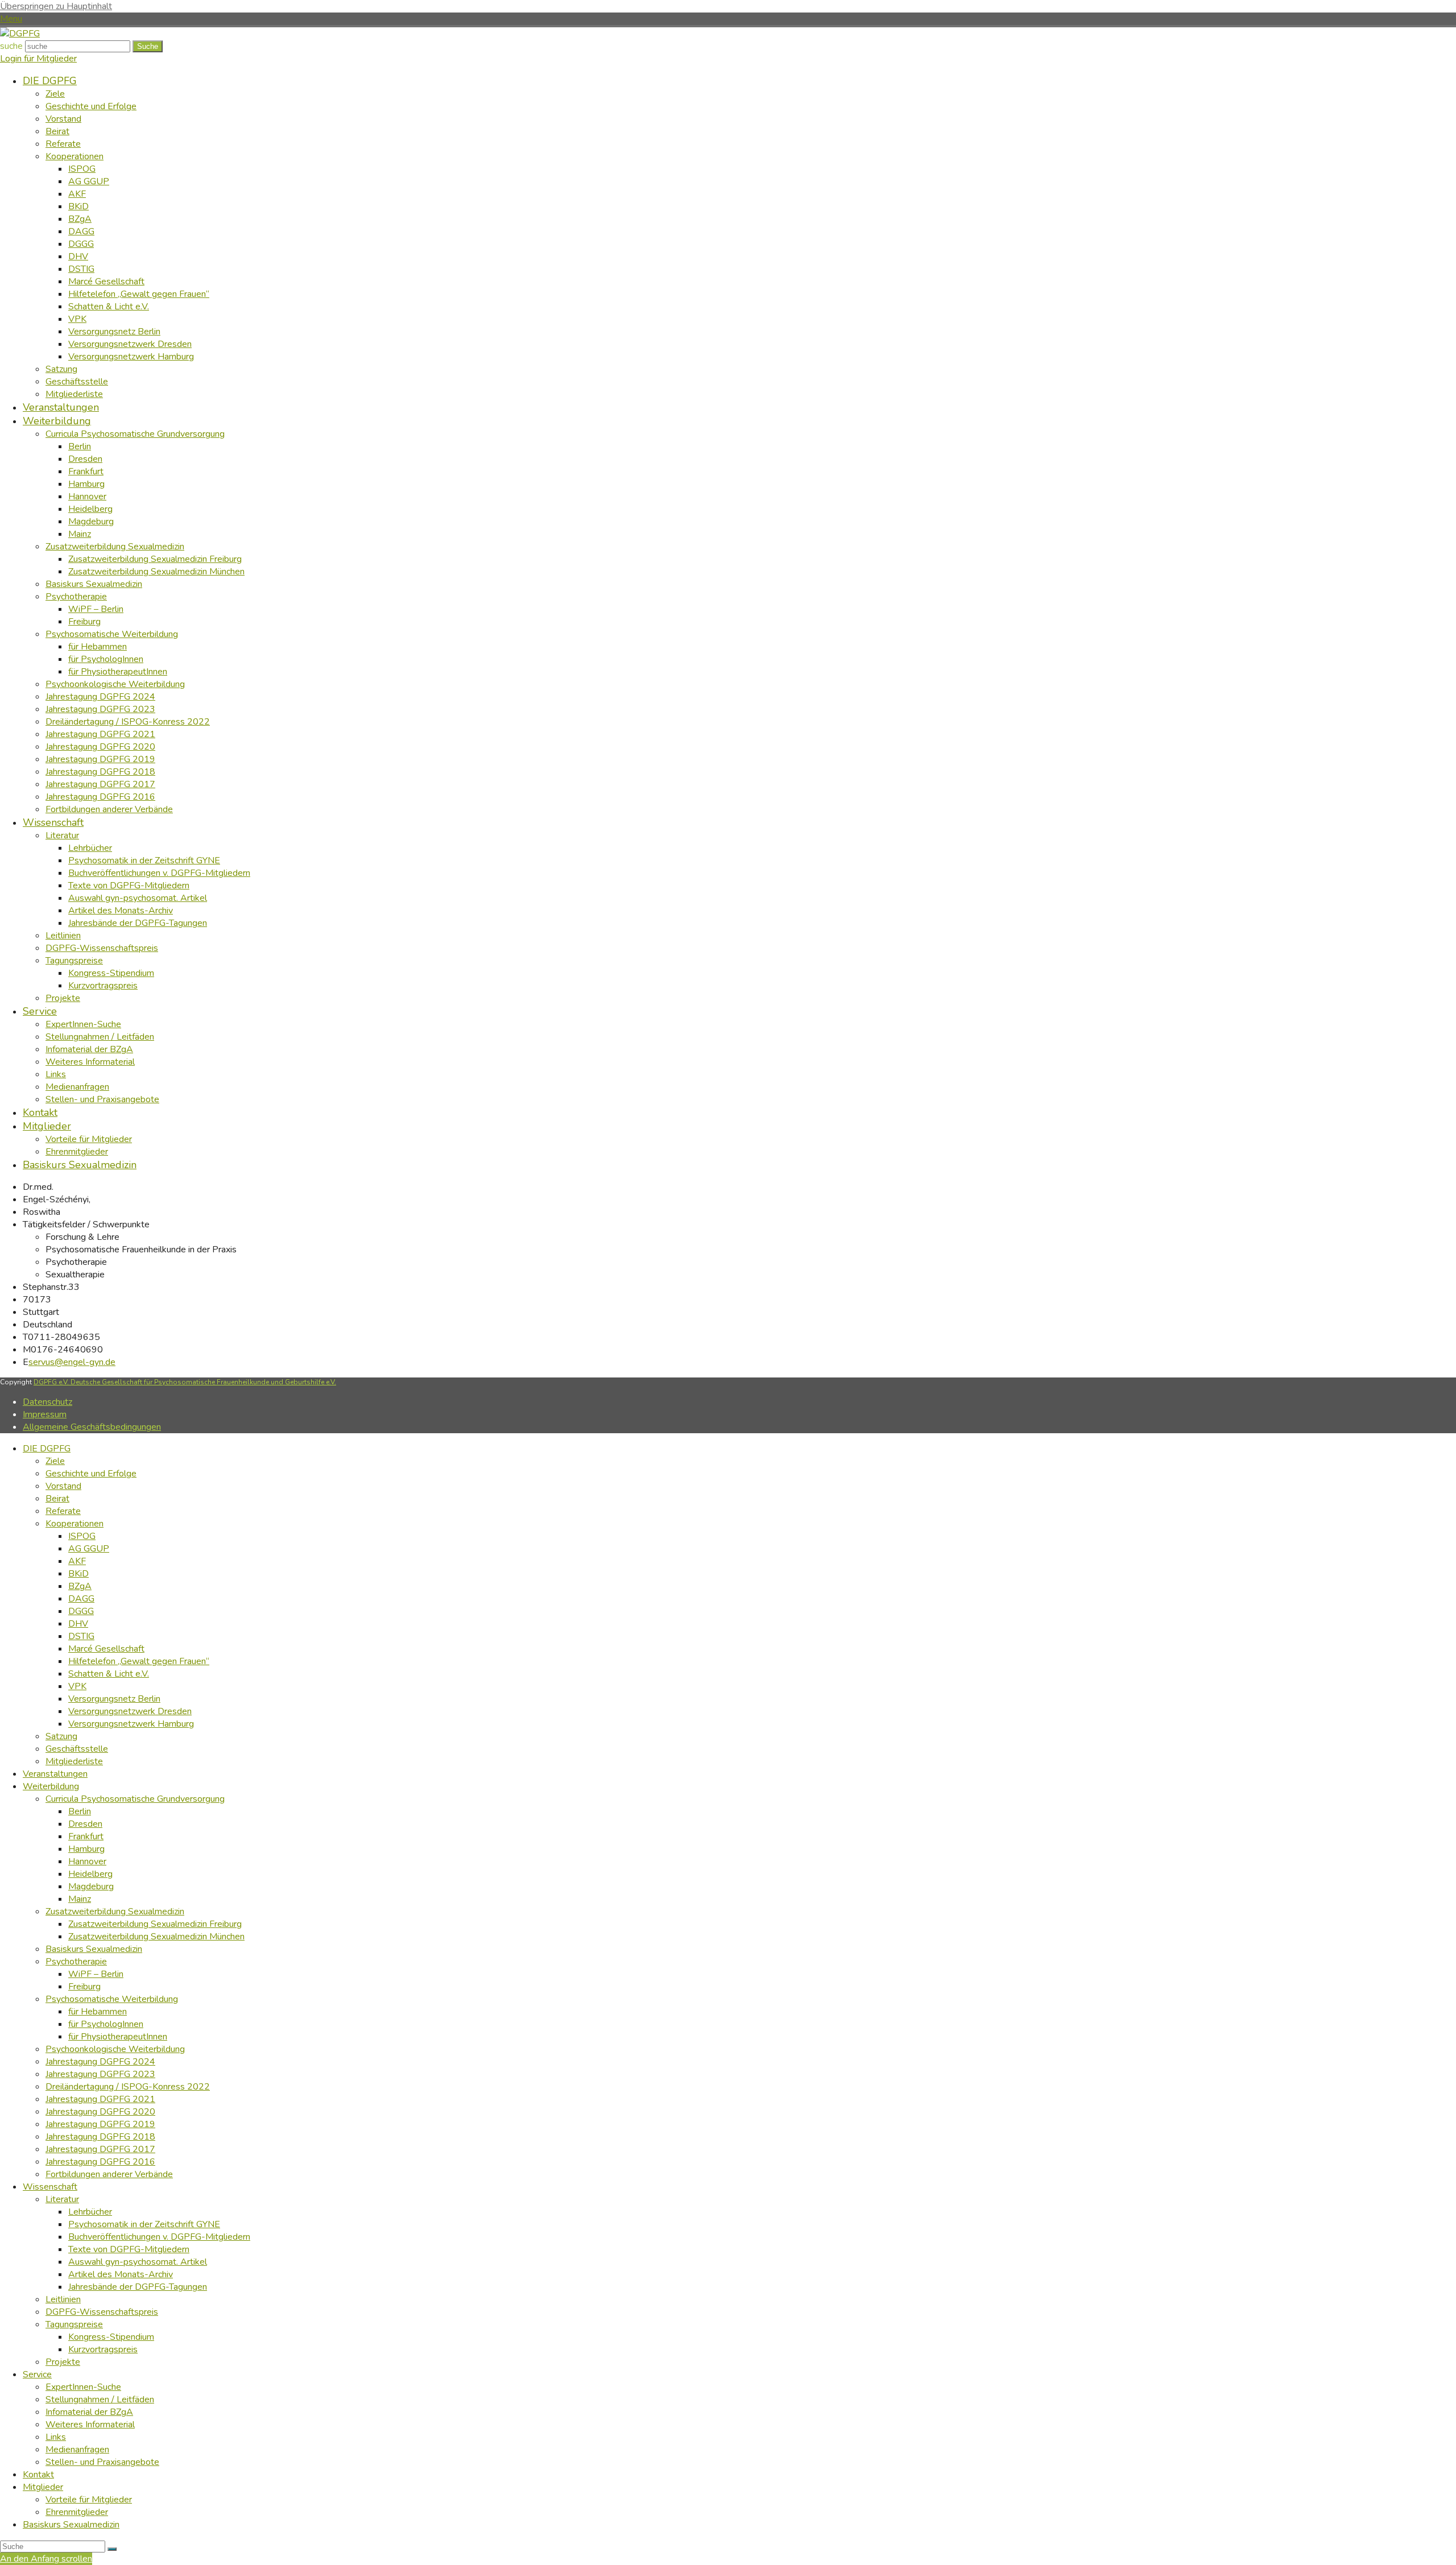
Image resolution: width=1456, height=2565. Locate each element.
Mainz (80, 1899)
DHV (78, 1624)
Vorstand (63, 1486)
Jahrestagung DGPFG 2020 (100, 2112)
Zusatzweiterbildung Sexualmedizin (115, 1912)
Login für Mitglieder (38, 59)
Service (37, 2374)
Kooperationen (75, 1524)
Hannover (87, 1861)
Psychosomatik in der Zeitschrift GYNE (144, 2224)
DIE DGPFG (47, 1449)
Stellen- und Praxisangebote (102, 2462)
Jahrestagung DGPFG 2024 (100, 2062)
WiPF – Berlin (96, 1974)
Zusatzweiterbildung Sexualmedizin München (156, 1937)
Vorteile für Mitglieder (89, 2500)
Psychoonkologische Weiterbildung (115, 2049)
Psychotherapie (76, 1962)
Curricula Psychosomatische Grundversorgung (135, 1799)
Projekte (63, 2362)
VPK (77, 1686)
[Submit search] (112, 2549)
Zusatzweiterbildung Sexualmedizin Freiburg (155, 1924)
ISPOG (82, 1536)
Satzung (61, 1736)
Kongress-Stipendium (111, 2337)
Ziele (55, 1461)
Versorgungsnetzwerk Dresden (130, 1711)
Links (56, 2437)
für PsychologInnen (106, 2024)
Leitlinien (63, 2299)
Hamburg (86, 1849)
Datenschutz (47, 1402)
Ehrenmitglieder (77, 2512)
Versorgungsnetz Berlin (114, 1699)
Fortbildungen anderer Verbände (109, 2174)
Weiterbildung (51, 1786)
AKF (77, 1561)
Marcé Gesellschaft (106, 1649)
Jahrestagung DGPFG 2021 (100, 2099)
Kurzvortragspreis (103, 2349)
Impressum (45, 1414)
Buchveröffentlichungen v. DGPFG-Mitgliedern (159, 2237)
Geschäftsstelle (77, 1749)
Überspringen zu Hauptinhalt (56, 6)
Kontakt (38, 2475)
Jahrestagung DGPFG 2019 (100, 2124)
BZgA (80, 1586)
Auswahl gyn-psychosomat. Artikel (138, 2262)
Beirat (57, 1499)
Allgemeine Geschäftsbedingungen (92, 1427)
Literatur (62, 2199)
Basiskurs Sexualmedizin (94, 1949)
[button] (11, 19)
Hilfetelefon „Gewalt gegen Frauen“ (139, 1661)
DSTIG (81, 1636)
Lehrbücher (90, 2212)
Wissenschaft (50, 2187)
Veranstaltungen (55, 1774)
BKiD (78, 1574)
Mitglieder (43, 2487)
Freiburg (84, 1987)
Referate (63, 1511)
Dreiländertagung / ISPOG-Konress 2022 (128, 2087)
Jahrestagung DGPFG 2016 (100, 2162)
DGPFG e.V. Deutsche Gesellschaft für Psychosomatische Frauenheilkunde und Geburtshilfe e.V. (185, 1382)
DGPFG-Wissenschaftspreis (102, 2312)
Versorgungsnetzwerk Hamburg (131, 1724)
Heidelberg (90, 1874)
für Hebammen (98, 2012)
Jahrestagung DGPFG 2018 (100, 2137)
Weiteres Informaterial (90, 2425)
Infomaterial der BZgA (89, 2412)
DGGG (81, 1611)
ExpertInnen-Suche (83, 2387)
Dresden (85, 1824)
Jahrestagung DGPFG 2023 (100, 2074)
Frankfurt (86, 1836)
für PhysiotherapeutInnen (118, 2037)
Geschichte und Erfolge (91, 1474)
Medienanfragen (77, 2450)
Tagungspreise (74, 2324)
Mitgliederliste (74, 1761)
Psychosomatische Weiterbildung (112, 1999)
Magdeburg (91, 1886)
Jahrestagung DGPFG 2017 (100, 2149)
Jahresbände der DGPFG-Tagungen (138, 2287)
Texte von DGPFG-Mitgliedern (129, 2249)
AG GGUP (89, 1549)
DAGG (81, 1599)
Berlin (80, 1811)
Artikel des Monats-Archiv (121, 2274)
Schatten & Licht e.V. (109, 1674)
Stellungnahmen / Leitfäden (100, 2399)
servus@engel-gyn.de (72, 1362)
